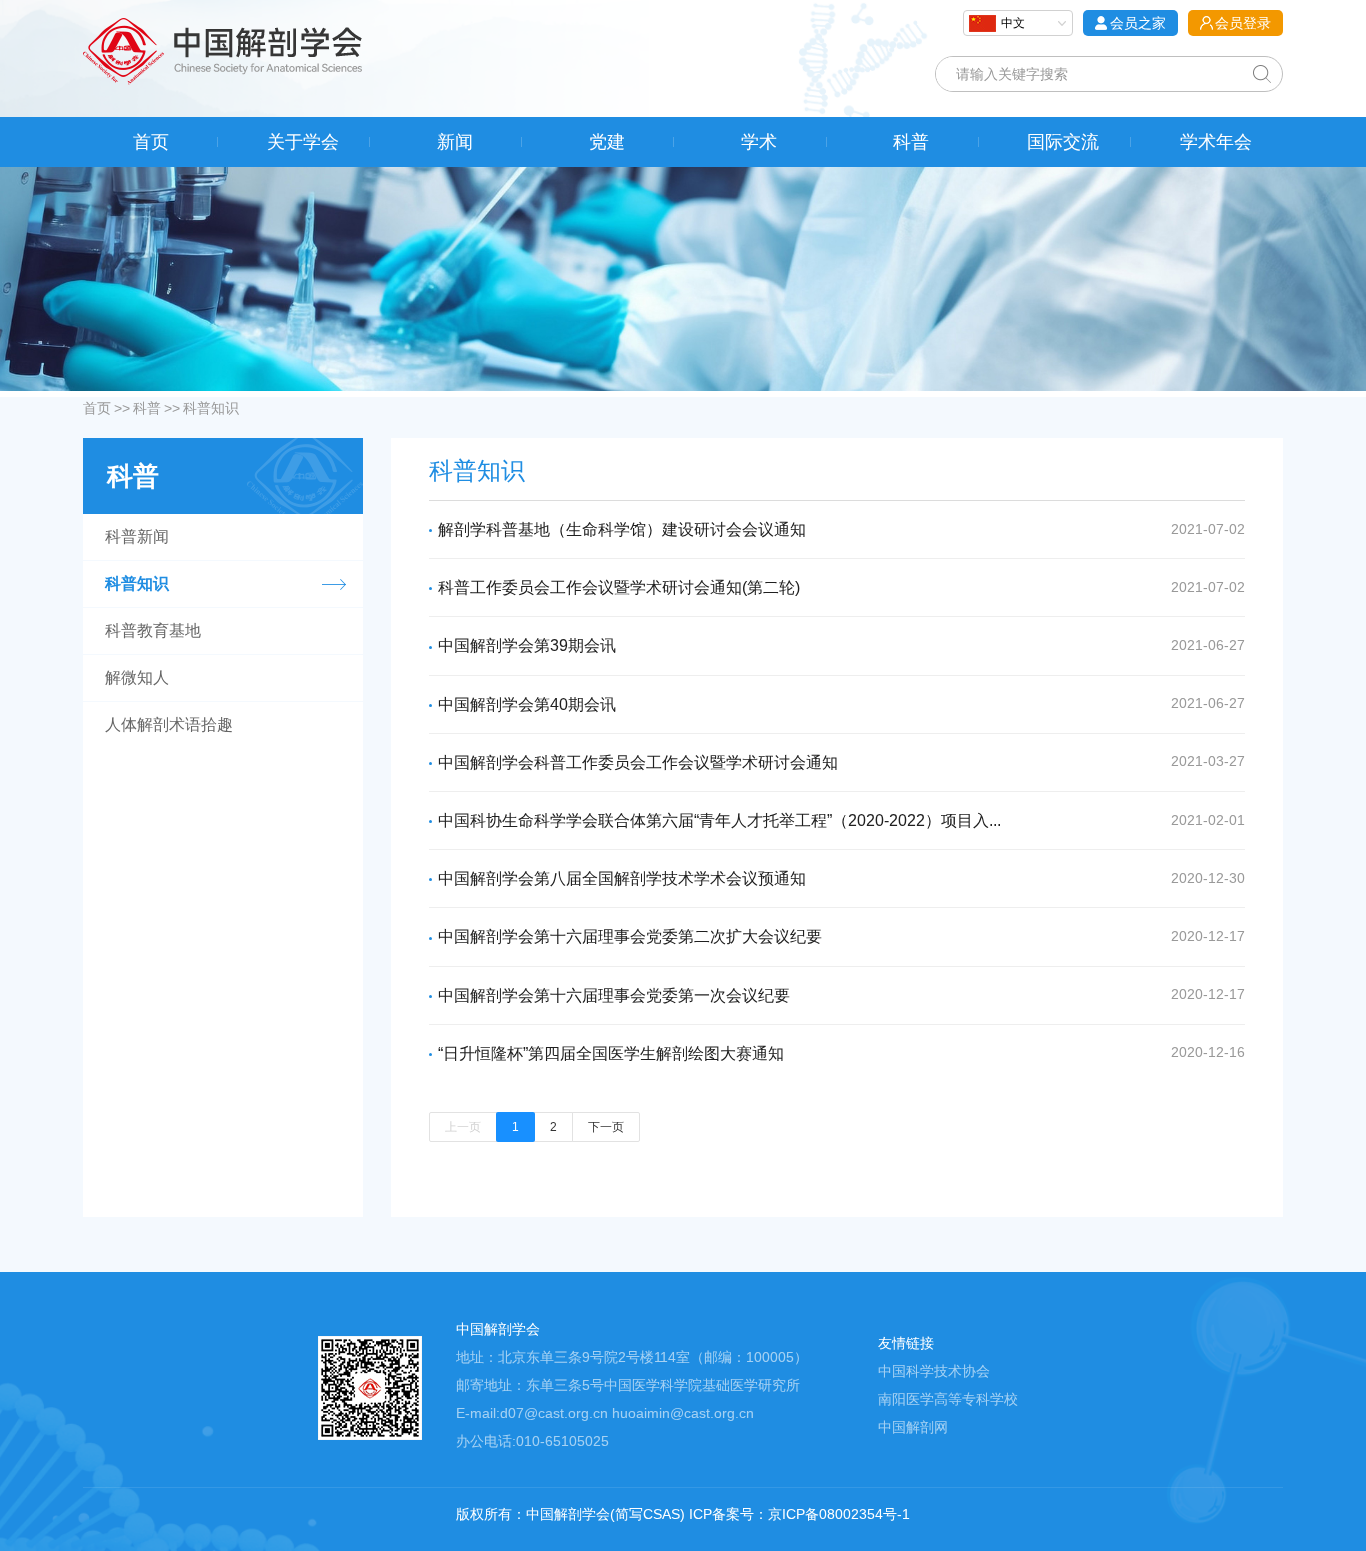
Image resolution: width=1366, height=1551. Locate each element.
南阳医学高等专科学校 (948, 1399)
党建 (607, 142)
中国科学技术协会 (934, 1371)
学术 (759, 142)
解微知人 (137, 677)
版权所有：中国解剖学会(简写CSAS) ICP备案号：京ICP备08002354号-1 (683, 1514)
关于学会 (303, 142)
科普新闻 (137, 536)
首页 (151, 142)
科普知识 (211, 408)
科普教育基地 (153, 630)
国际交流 (1063, 142)
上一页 (463, 1127)
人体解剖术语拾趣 (169, 724)
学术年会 (1216, 142)
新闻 (455, 142)
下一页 (606, 1127)
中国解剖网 (913, 1427)
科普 (911, 142)
